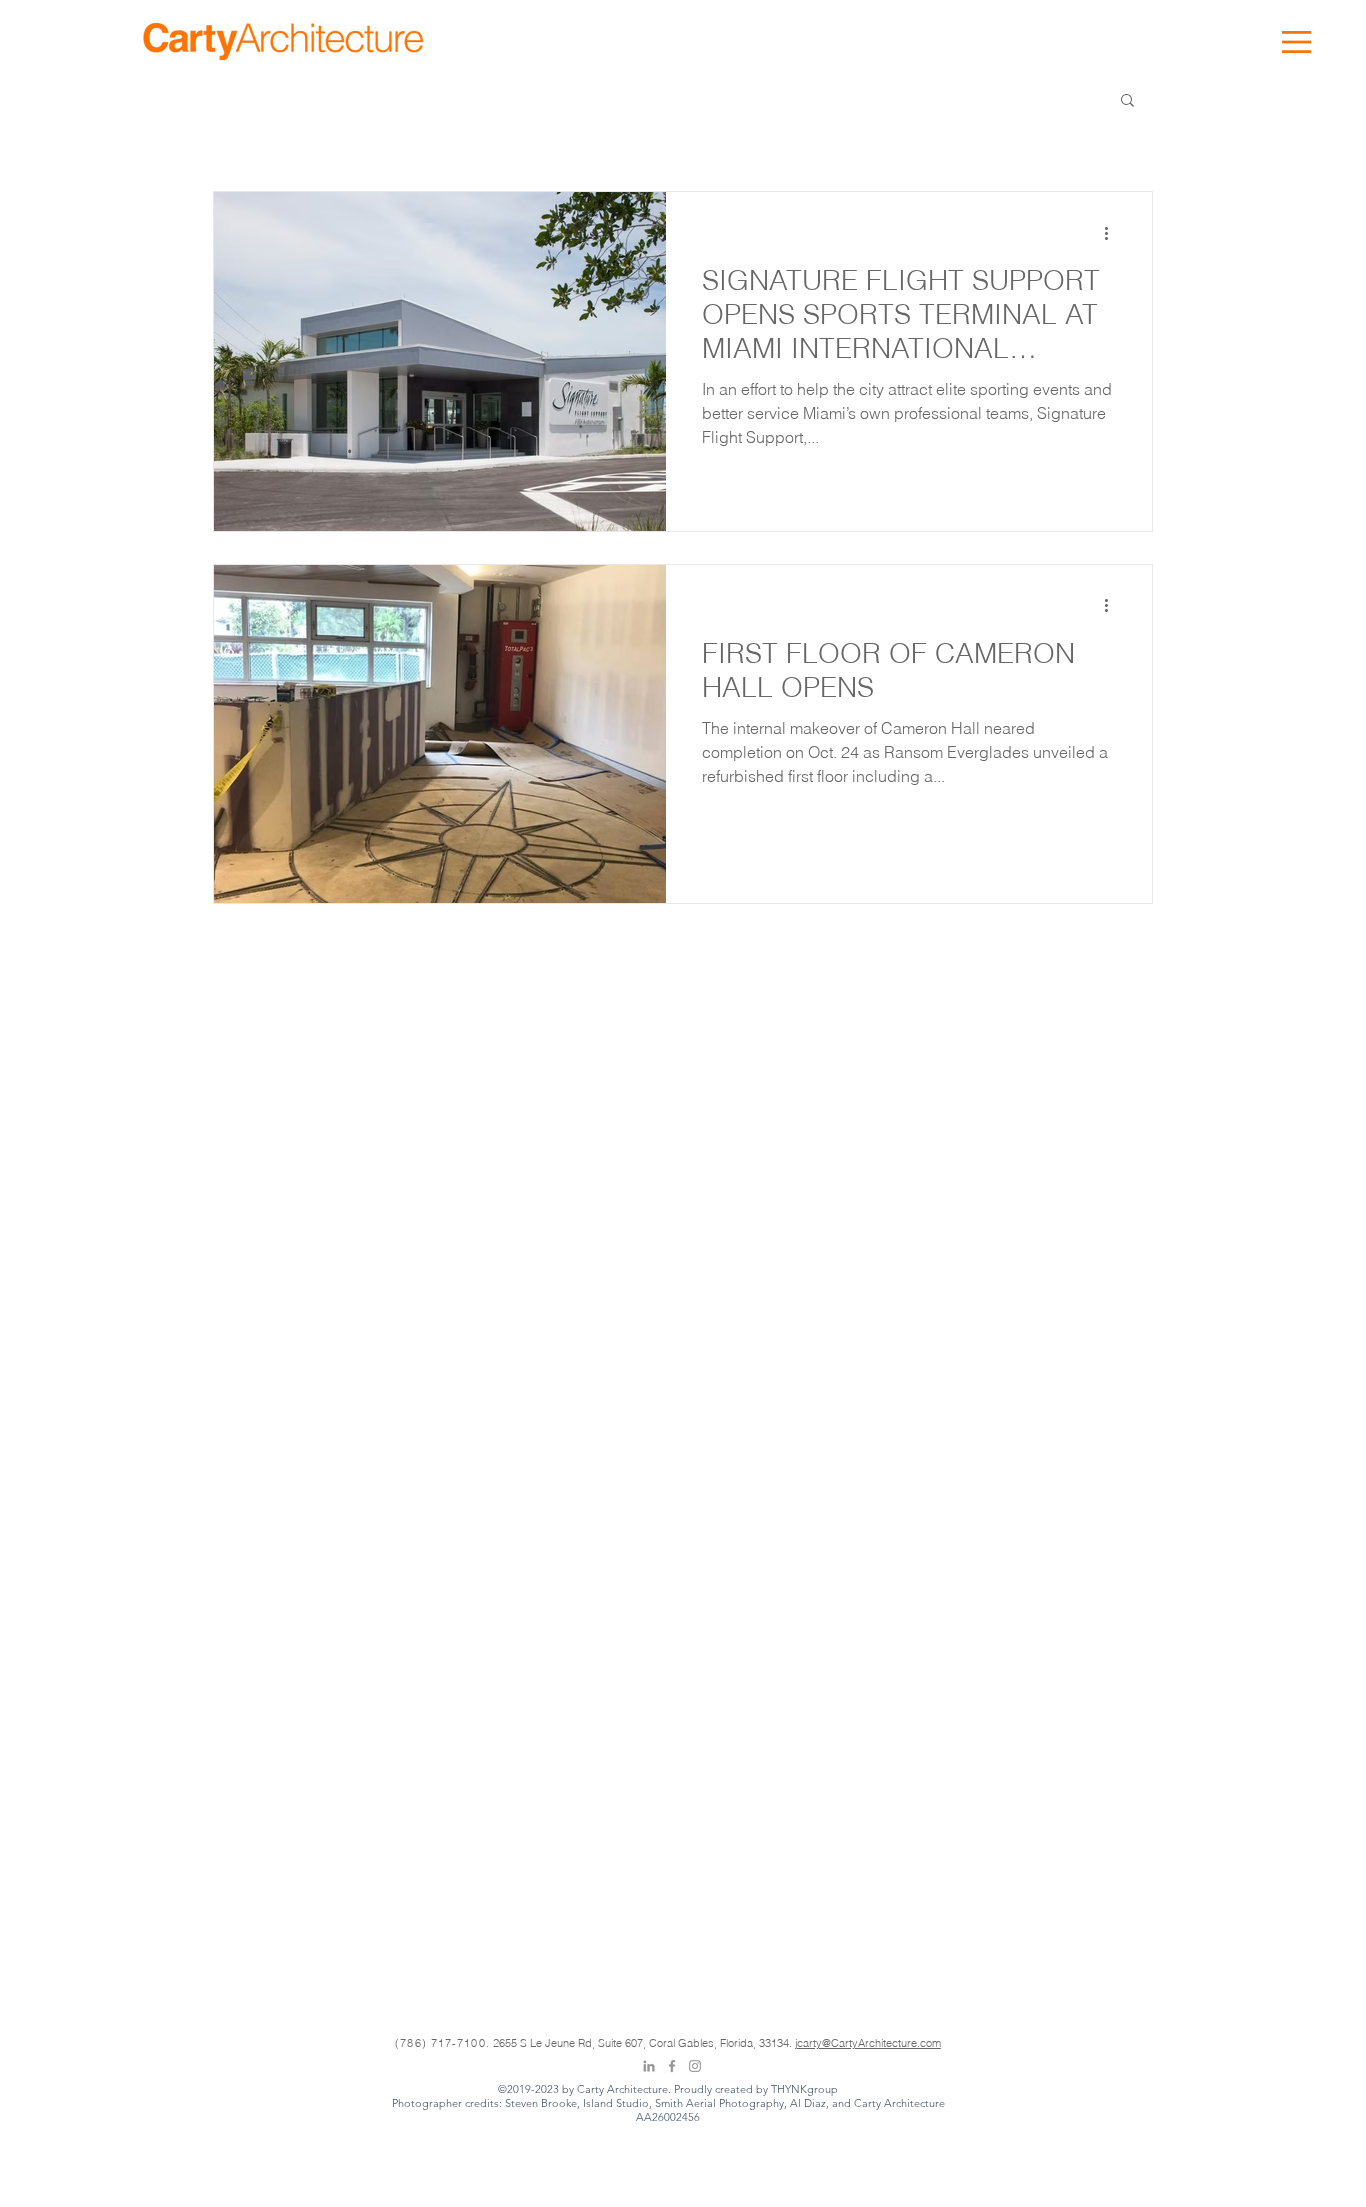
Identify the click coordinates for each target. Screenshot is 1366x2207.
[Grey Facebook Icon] (672, 2066)
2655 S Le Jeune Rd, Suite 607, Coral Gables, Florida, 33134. (644, 2043)
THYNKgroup (804, 2089)
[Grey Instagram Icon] (695, 2066)
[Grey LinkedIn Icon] (649, 2066)
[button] (1296, 42)
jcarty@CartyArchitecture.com (868, 2043)
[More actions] (1113, 233)
